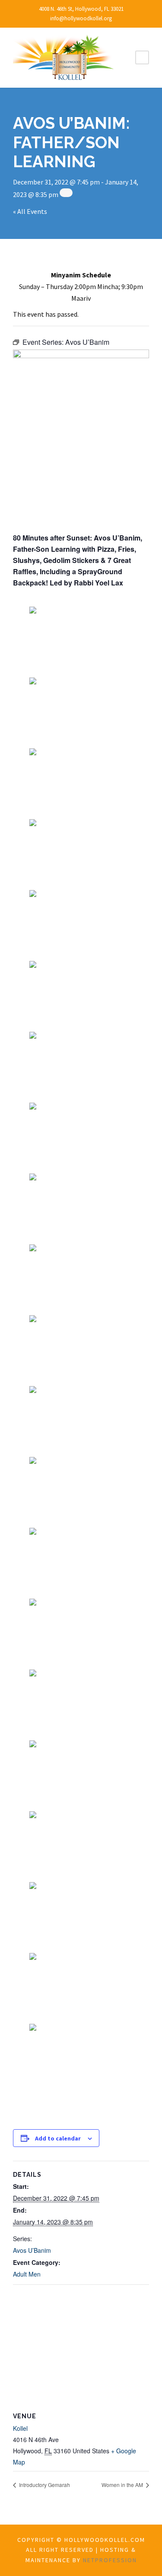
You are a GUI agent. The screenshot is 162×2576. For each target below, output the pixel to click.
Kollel (20, 2428)
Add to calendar (58, 2138)
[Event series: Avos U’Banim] (66, 193)
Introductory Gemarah (44, 2485)
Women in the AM (123, 2485)
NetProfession (110, 2560)
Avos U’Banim (32, 2250)
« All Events (30, 211)
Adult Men (27, 2274)
